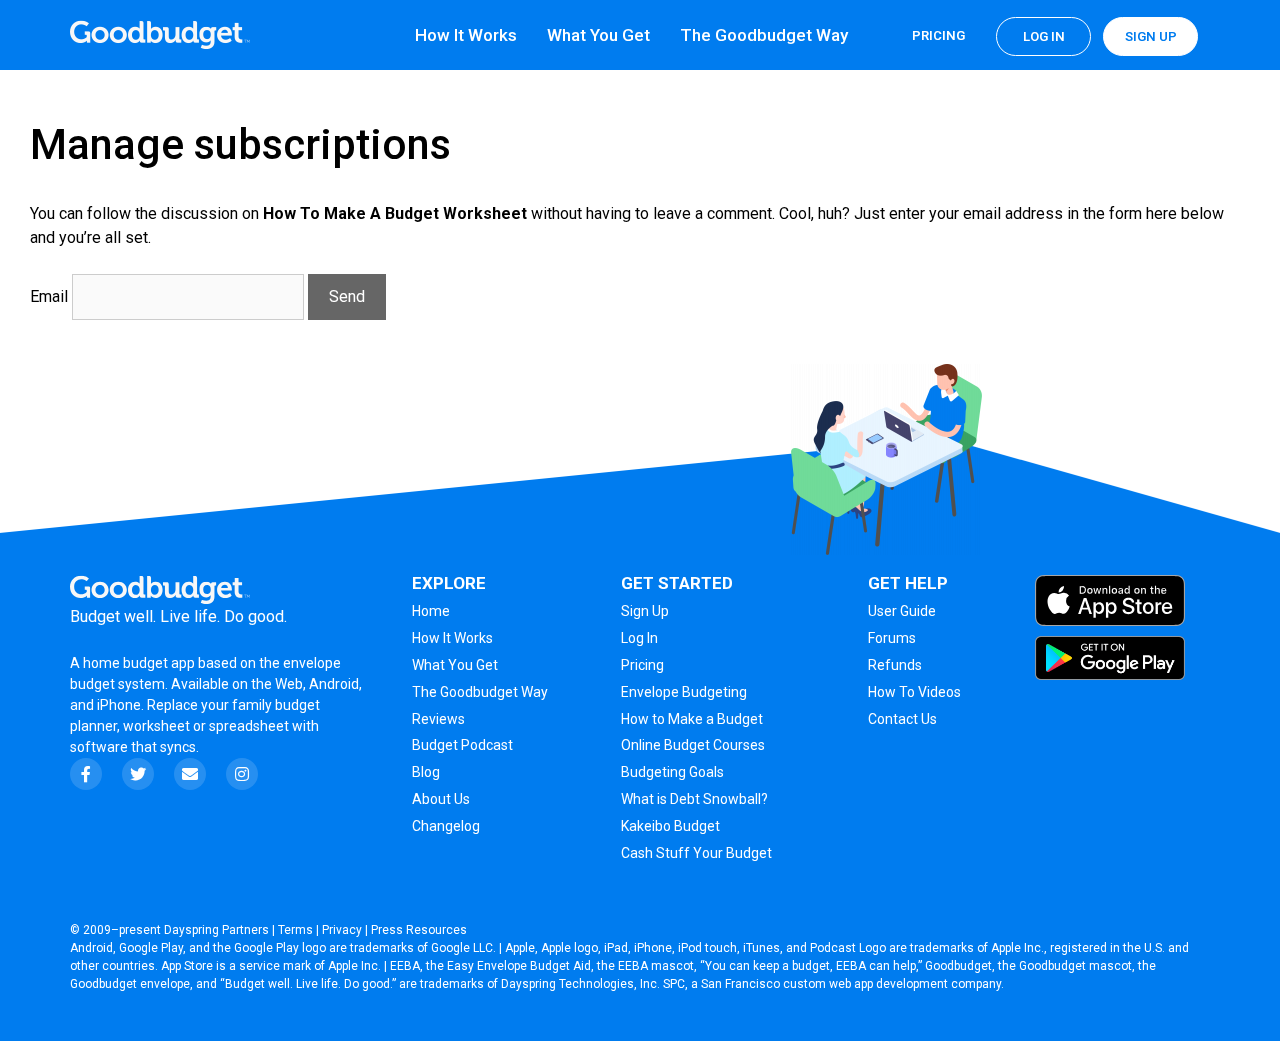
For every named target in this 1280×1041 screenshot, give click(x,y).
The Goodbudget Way (764, 35)
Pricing (938, 35)
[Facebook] (86, 774)
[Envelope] (190, 774)
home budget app (139, 663)
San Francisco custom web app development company (851, 984)
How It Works (466, 35)
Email (49, 296)
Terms (295, 930)
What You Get (598, 35)
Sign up (1151, 36)
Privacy (342, 930)
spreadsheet (249, 726)
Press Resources (419, 930)
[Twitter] (138, 774)
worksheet (158, 726)
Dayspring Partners (216, 930)
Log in (1044, 36)
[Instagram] (242, 774)
